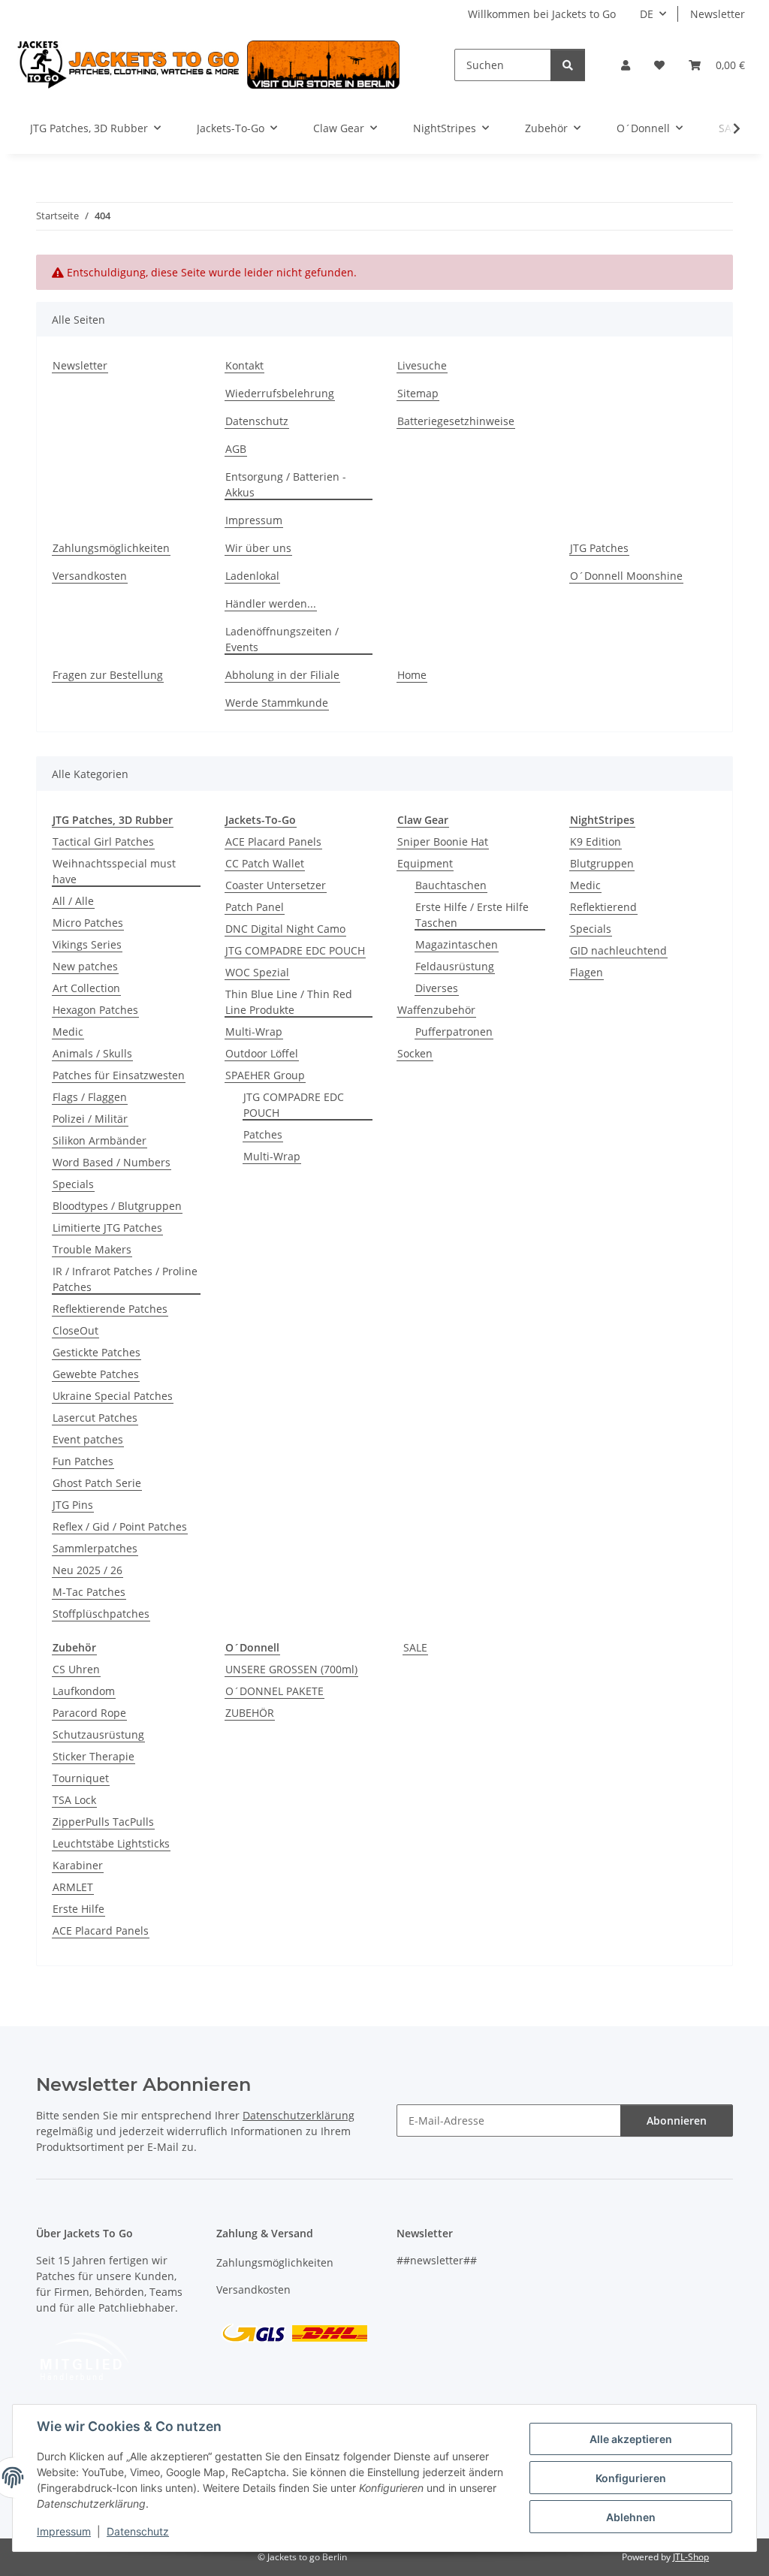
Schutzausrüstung (98, 1734)
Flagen (587, 972)
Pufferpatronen (454, 1032)
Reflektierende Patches (110, 1309)
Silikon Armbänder (100, 1140)
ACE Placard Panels (273, 842)
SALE (415, 1647)
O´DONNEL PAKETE (274, 1691)
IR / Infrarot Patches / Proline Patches (125, 1279)
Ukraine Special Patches (113, 1396)
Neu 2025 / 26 (87, 1570)
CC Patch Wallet (265, 863)
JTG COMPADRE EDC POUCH (295, 950)
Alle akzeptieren (631, 2439)
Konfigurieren (631, 2478)
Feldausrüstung (455, 966)
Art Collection (86, 988)
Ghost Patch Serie (97, 1483)
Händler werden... (271, 603)
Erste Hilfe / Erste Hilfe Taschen (472, 915)
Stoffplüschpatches (101, 1614)
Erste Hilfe (78, 1909)
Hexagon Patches (95, 1010)
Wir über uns (258, 548)
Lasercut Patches (95, 1418)
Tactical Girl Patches (103, 842)
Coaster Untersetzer (276, 885)
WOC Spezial (257, 972)
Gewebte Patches (96, 1374)
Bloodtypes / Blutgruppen (117, 1206)
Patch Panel (255, 907)
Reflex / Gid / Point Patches (120, 1526)
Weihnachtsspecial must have (114, 871)
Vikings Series (87, 944)
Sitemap (418, 393)
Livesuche (422, 365)
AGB (236, 449)
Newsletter (718, 14)
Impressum (64, 2531)
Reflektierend (603, 907)
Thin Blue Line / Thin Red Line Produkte (289, 1002)
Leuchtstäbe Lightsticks (111, 1843)
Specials (73, 1184)
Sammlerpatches (95, 1548)
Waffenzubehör (436, 1010)
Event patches (88, 1439)
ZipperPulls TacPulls (103, 1822)
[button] (626, 65)
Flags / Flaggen (90, 1097)
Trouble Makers (92, 1249)
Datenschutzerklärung (299, 2115)
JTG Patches (599, 548)
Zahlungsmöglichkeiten (111, 548)
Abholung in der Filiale (282, 675)
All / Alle (73, 901)
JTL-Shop (691, 2557)
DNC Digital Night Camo (285, 929)
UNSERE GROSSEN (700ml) (291, 1669)
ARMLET (73, 1887)
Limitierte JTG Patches (107, 1228)
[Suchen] (568, 65)
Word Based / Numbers (112, 1162)
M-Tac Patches (89, 1592)
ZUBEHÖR (250, 1713)
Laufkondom (84, 1691)
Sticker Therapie (93, 1756)
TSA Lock (74, 1800)
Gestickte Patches (97, 1352)
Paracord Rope (89, 1713)
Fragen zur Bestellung (108, 675)
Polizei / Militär (90, 1119)
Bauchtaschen (451, 885)
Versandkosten (90, 576)
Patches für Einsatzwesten (119, 1075)
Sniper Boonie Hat (443, 842)
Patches (263, 1134)
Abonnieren (677, 2121)
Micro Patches (88, 923)
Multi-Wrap (254, 1032)
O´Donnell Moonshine (626, 576)
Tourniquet (81, 1778)
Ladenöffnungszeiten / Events (282, 639)
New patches (85, 966)
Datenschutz (138, 2531)
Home (412, 675)
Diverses (437, 988)
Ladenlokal (252, 576)
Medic (68, 1032)
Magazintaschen (457, 944)
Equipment (425, 863)
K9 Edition (596, 842)
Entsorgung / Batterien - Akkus (286, 484)
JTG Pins (73, 1505)
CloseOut (75, 1330)
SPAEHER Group (265, 1075)
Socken (415, 1053)
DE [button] (647, 14)
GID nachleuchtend (618, 950)
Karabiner (78, 1865)
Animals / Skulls (92, 1053)
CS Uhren (76, 1669)
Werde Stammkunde (277, 703)
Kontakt (244, 365)
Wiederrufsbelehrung (280, 393)
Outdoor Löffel (262, 1053)
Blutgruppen (602, 863)
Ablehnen (631, 2517)
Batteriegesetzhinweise (456, 421)
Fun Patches (83, 1461)
